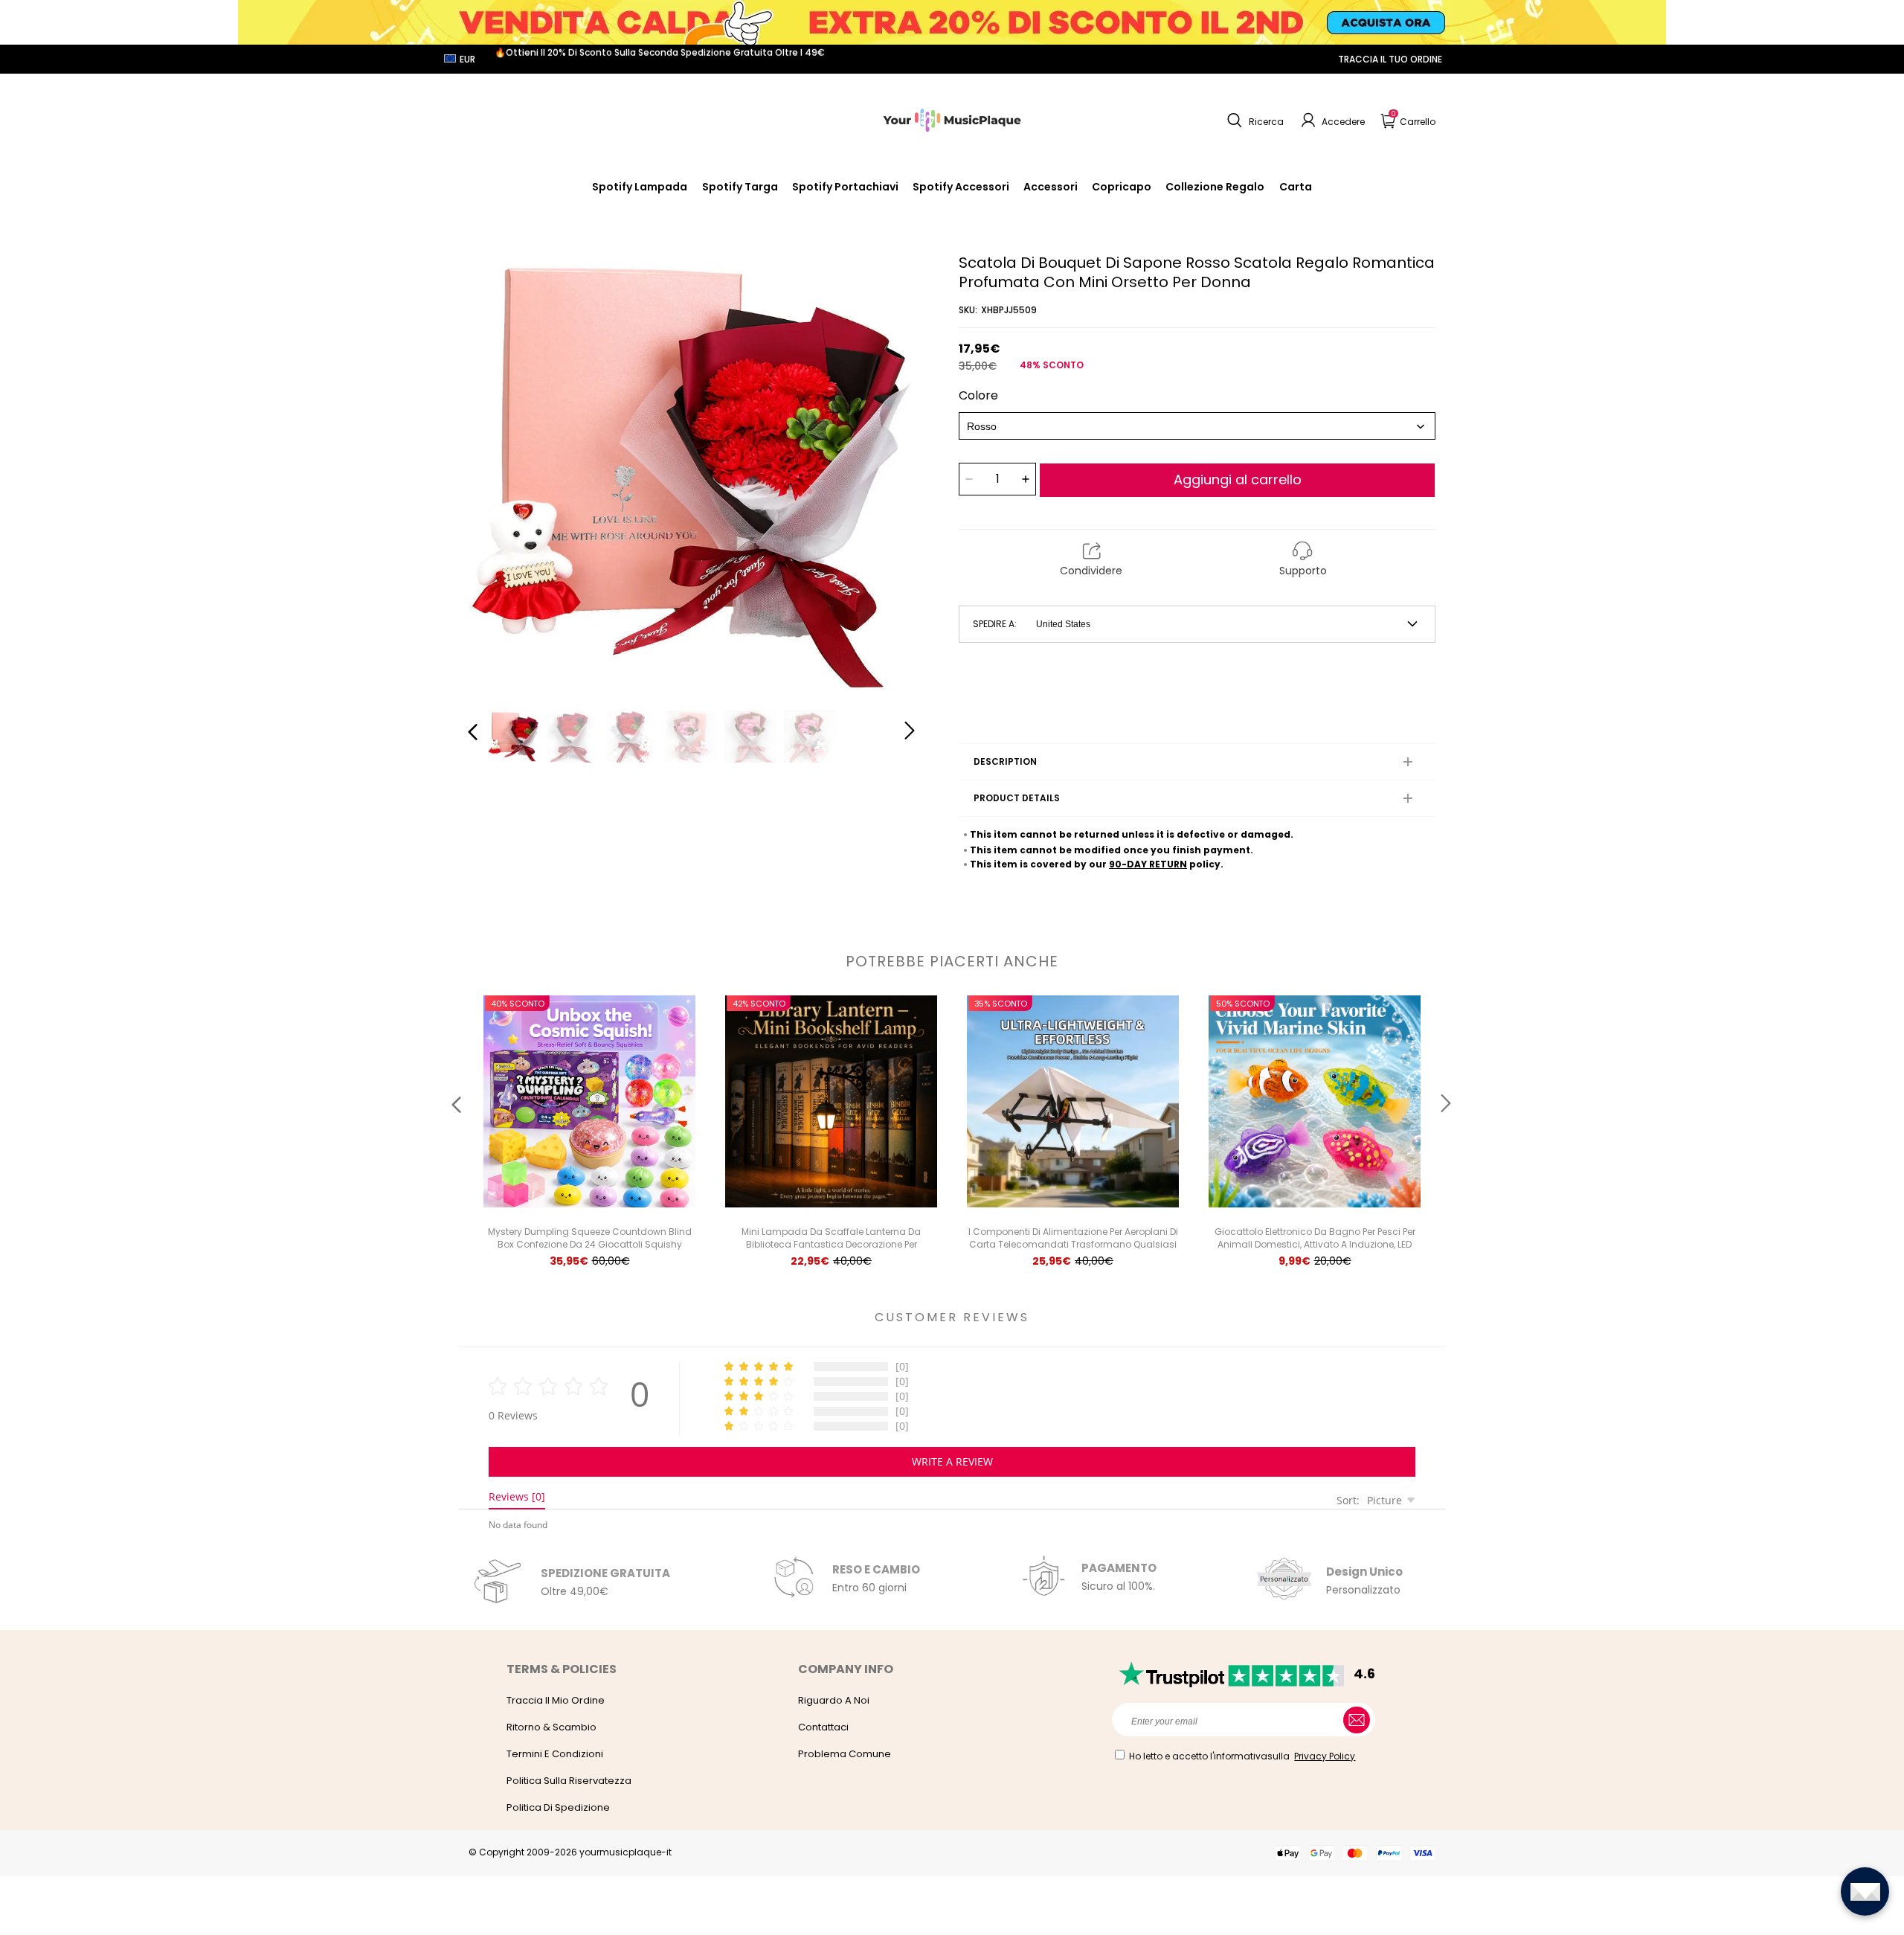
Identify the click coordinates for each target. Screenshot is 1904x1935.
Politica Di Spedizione (558, 1807)
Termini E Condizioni (555, 1754)
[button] (1254, 121)
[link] (961, 187)
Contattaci (823, 1727)
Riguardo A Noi (834, 1700)
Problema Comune (845, 1754)
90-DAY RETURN (1148, 864)
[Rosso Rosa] (1197, 426)
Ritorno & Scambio (551, 1727)
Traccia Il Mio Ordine (556, 1700)
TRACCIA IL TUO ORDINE (1390, 59)
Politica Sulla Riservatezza (569, 1781)
